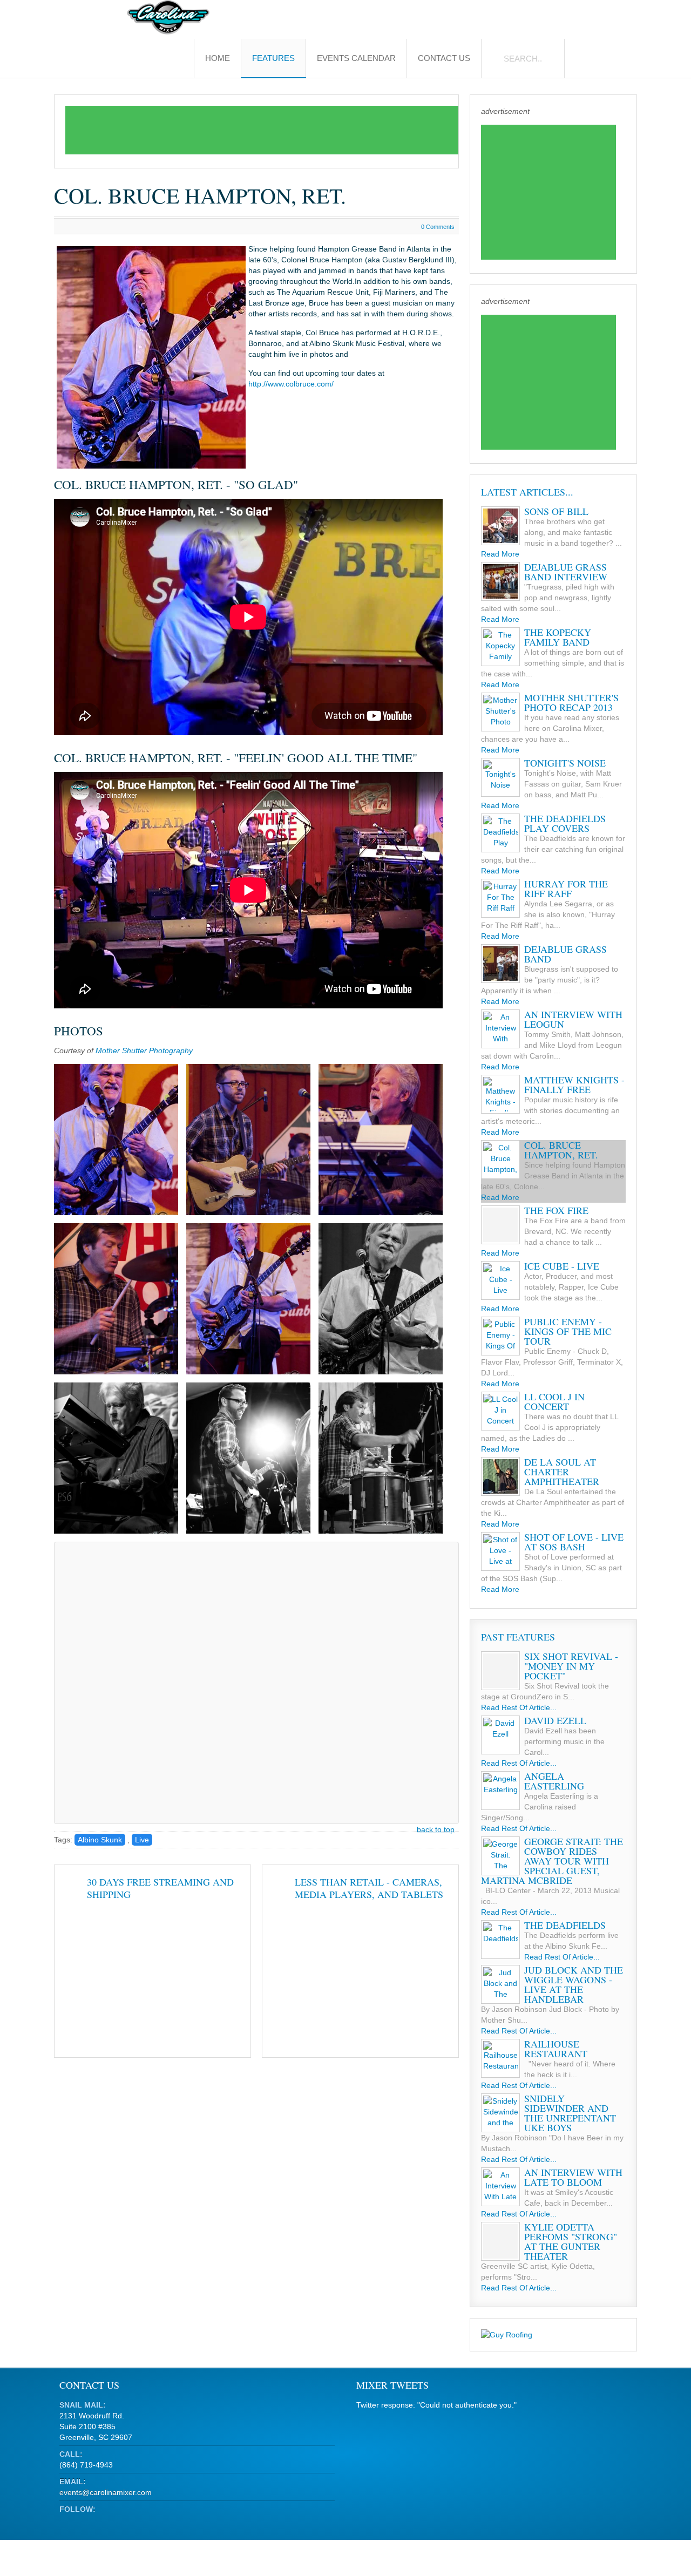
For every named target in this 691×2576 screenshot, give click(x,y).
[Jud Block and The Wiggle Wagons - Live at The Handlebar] (500, 1984)
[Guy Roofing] (507, 2335)
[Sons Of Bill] (500, 526)
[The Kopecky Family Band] (500, 647)
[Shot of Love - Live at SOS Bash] (500, 1551)
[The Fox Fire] (500, 1225)
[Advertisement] (262, 130)
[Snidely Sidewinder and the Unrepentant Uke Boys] (500, 2113)
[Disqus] (257, 1682)
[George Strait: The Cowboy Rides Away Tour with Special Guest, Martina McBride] (500, 1856)
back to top (436, 1829)
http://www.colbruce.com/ (291, 384)
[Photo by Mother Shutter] (116, 1140)
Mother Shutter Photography (144, 1050)
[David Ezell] (500, 1735)
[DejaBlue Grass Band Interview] (500, 581)
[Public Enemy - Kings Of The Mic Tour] (500, 1336)
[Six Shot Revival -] (500, 1671)
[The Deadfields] (500, 1940)
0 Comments (438, 227)
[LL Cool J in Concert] (500, 1411)
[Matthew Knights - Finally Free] (500, 1094)
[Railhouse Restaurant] (500, 2058)
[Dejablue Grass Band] (500, 964)
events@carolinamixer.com (106, 2492)
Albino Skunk (100, 1840)
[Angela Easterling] (500, 1791)
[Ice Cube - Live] (500, 1280)
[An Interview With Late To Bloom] (500, 2187)
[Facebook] (87, 2522)
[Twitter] (67, 2522)
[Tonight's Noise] (500, 777)
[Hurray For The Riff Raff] (500, 898)
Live (142, 1840)
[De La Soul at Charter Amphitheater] (500, 1476)
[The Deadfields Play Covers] (500, 833)
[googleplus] (107, 2522)
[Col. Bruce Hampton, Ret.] (500, 1160)
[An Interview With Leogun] (500, 1029)
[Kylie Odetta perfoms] (500, 2241)
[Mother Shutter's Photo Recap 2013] (500, 712)
